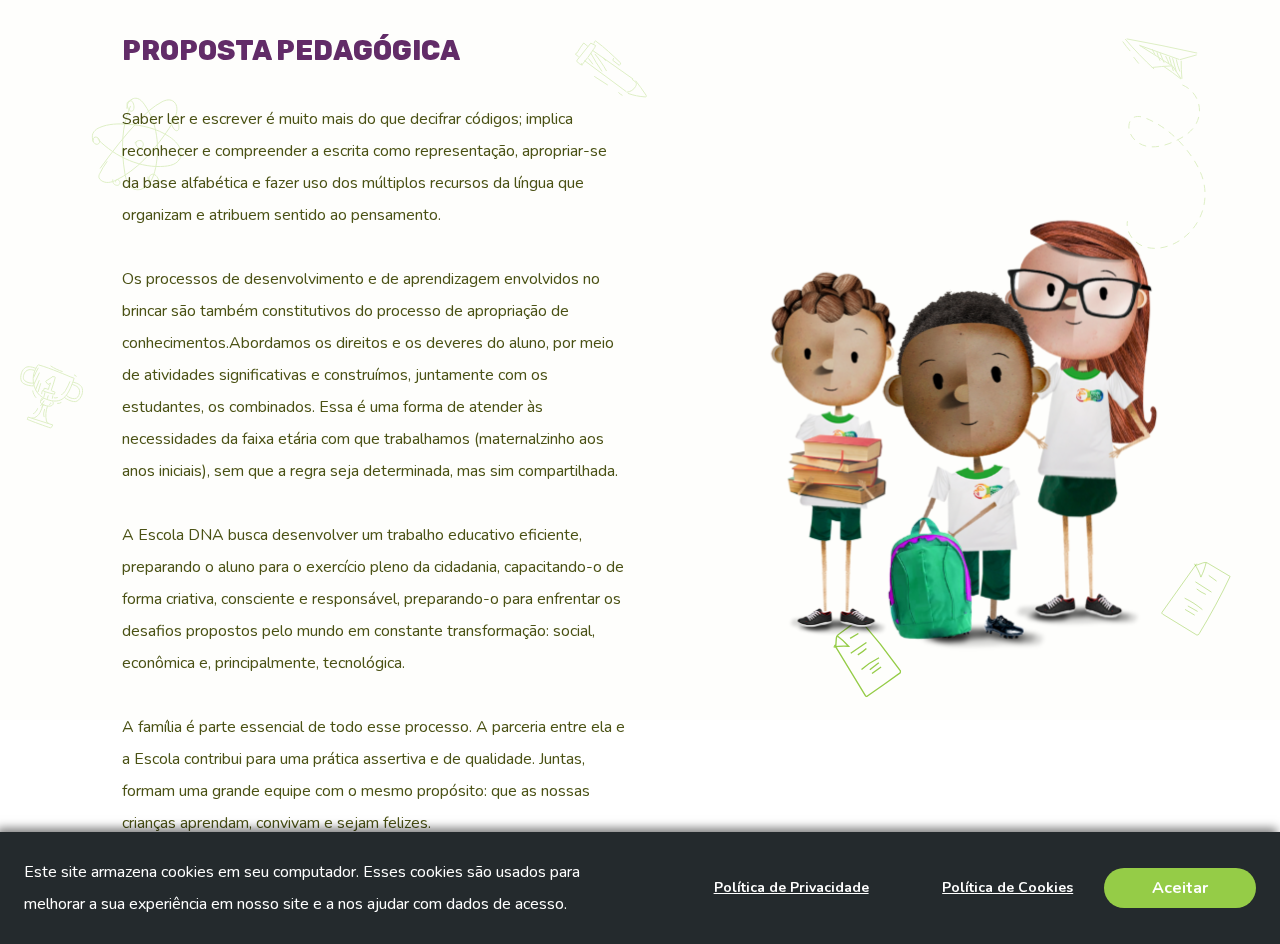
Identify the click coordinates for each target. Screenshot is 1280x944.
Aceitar (1180, 888)
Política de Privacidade (791, 887)
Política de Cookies (1007, 887)
